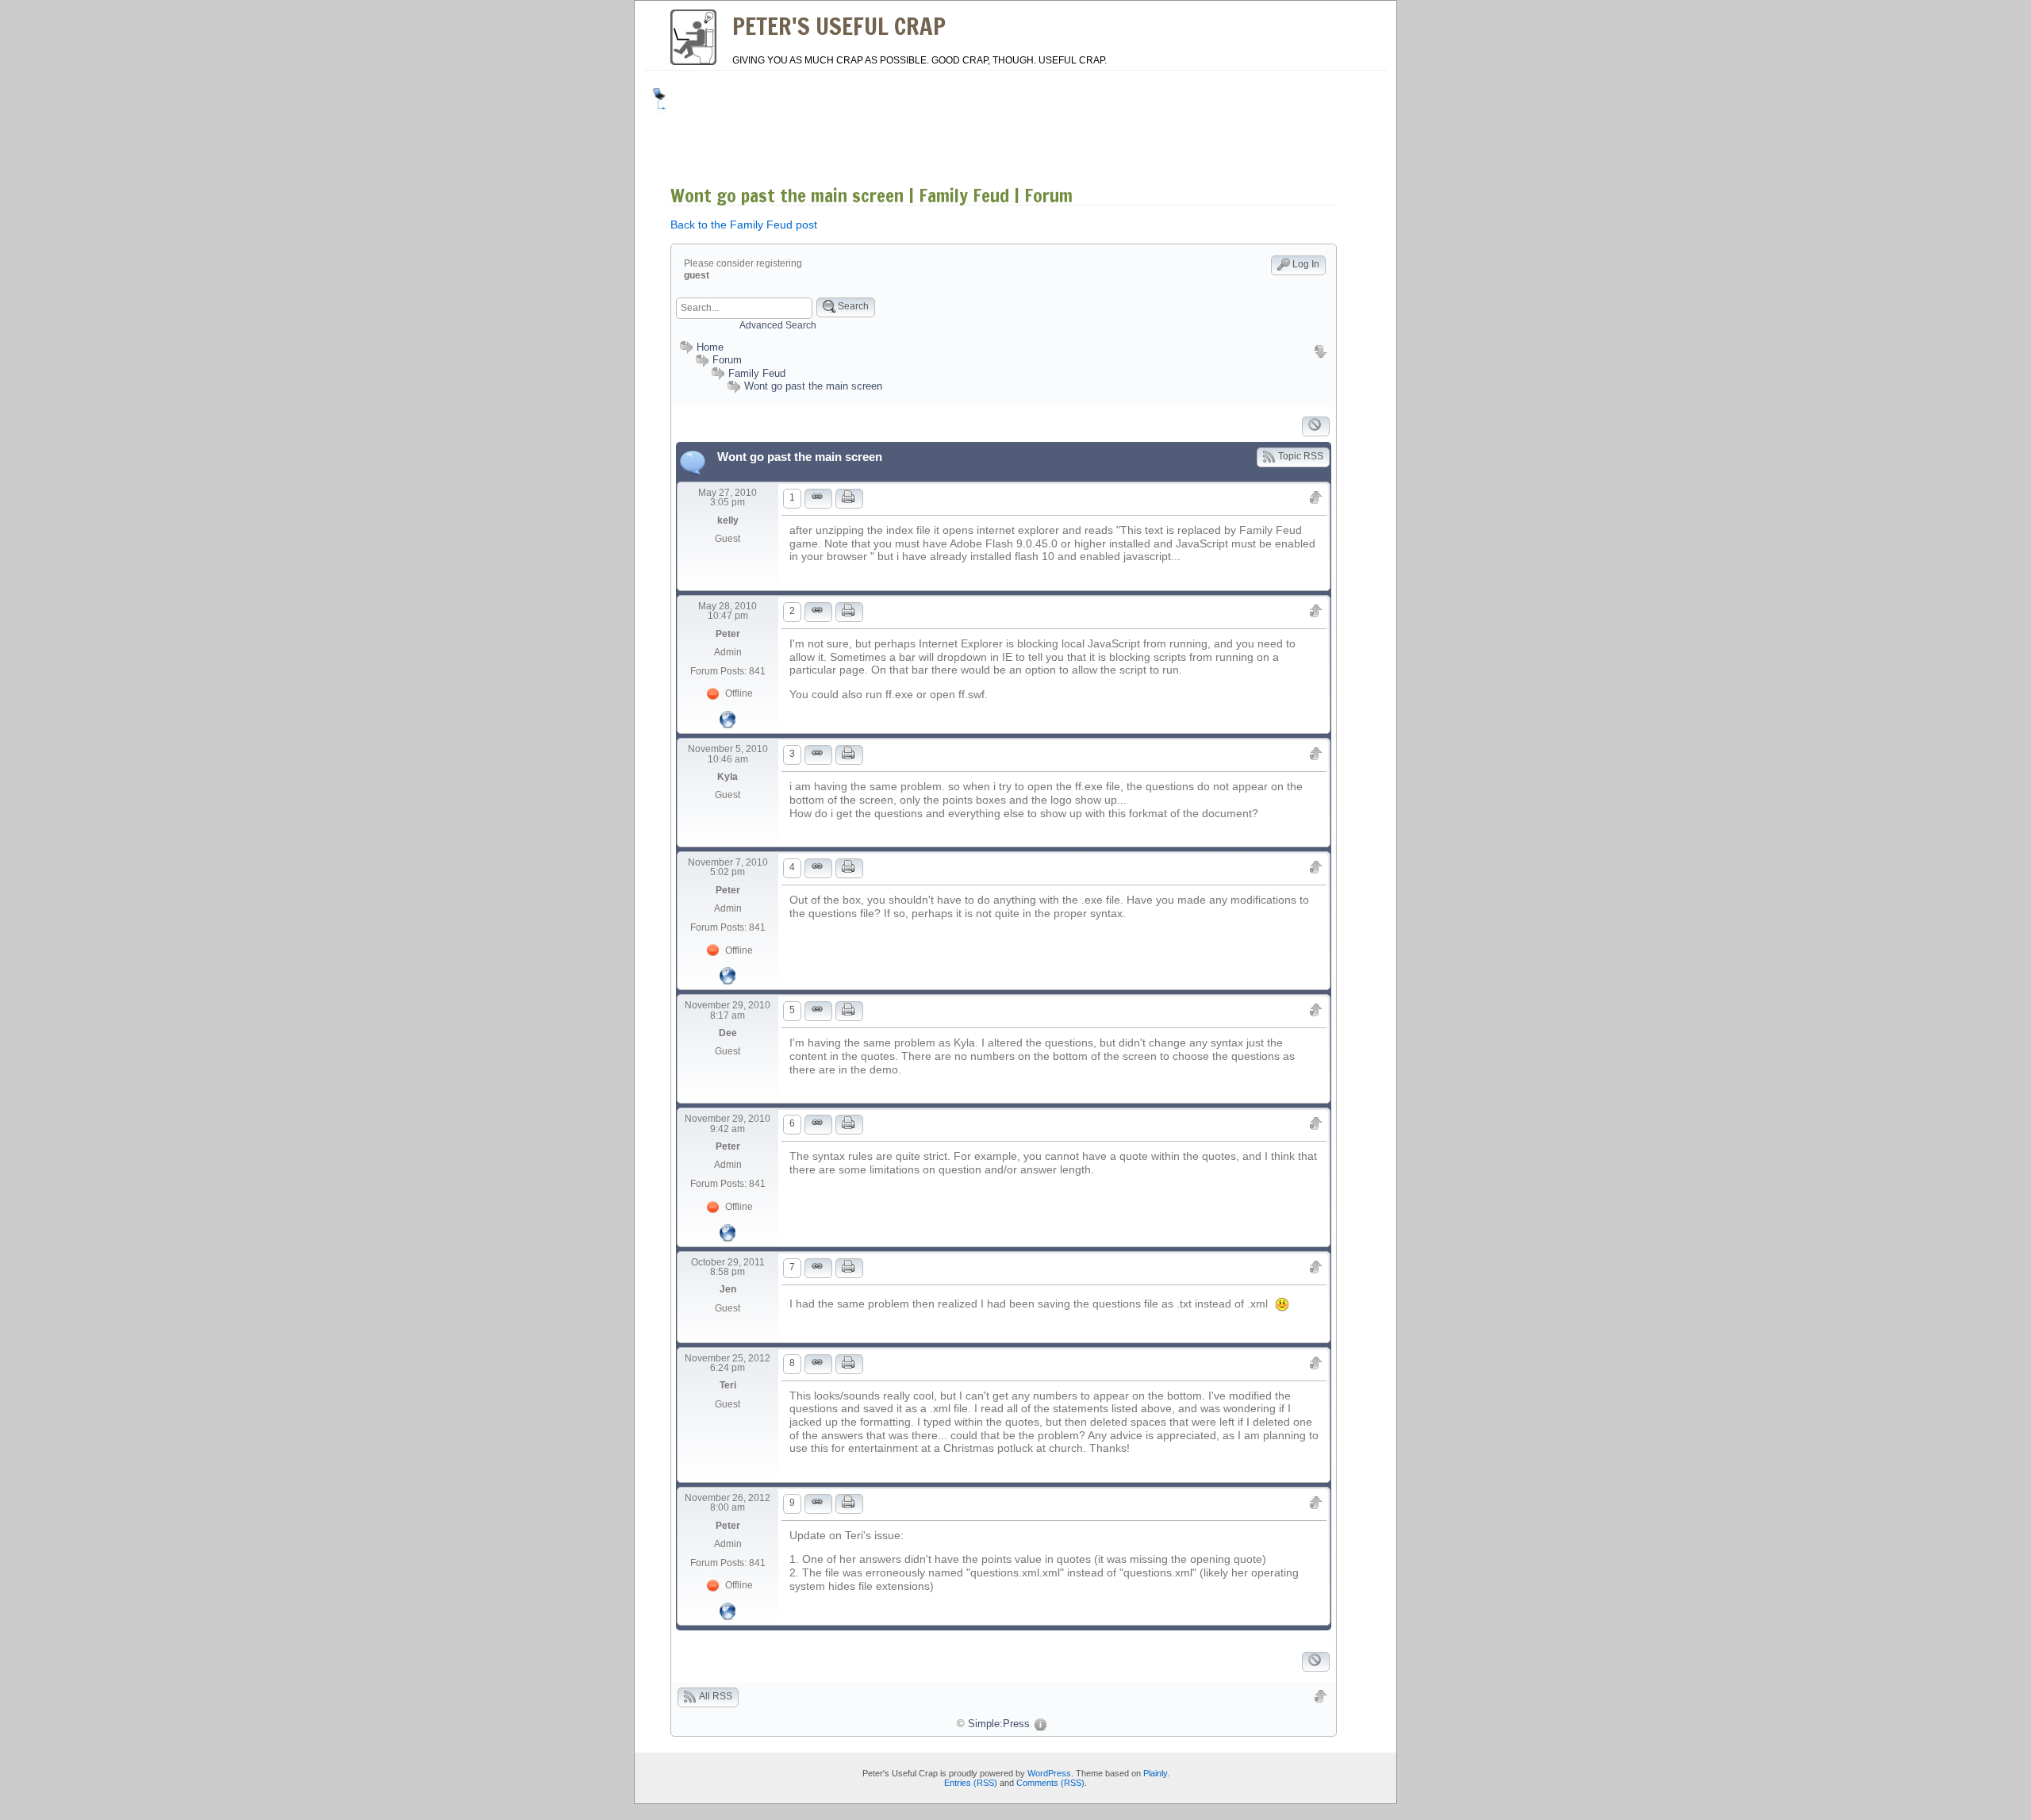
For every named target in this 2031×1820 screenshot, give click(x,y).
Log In (1306, 264)
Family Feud (757, 373)
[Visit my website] (728, 718)
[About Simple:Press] (1040, 1724)
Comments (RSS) (1050, 1783)
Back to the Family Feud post (744, 225)
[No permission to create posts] (1316, 426)
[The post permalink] (818, 499)
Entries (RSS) (971, 1783)
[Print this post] (849, 499)
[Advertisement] (963, 124)
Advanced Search (778, 325)
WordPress (1049, 1773)
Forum (727, 360)
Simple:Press (999, 1724)
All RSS (716, 1696)
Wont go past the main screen (813, 386)
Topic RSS (1301, 456)
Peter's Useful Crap (839, 26)
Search (853, 306)
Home (710, 347)
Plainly (1155, 1773)
